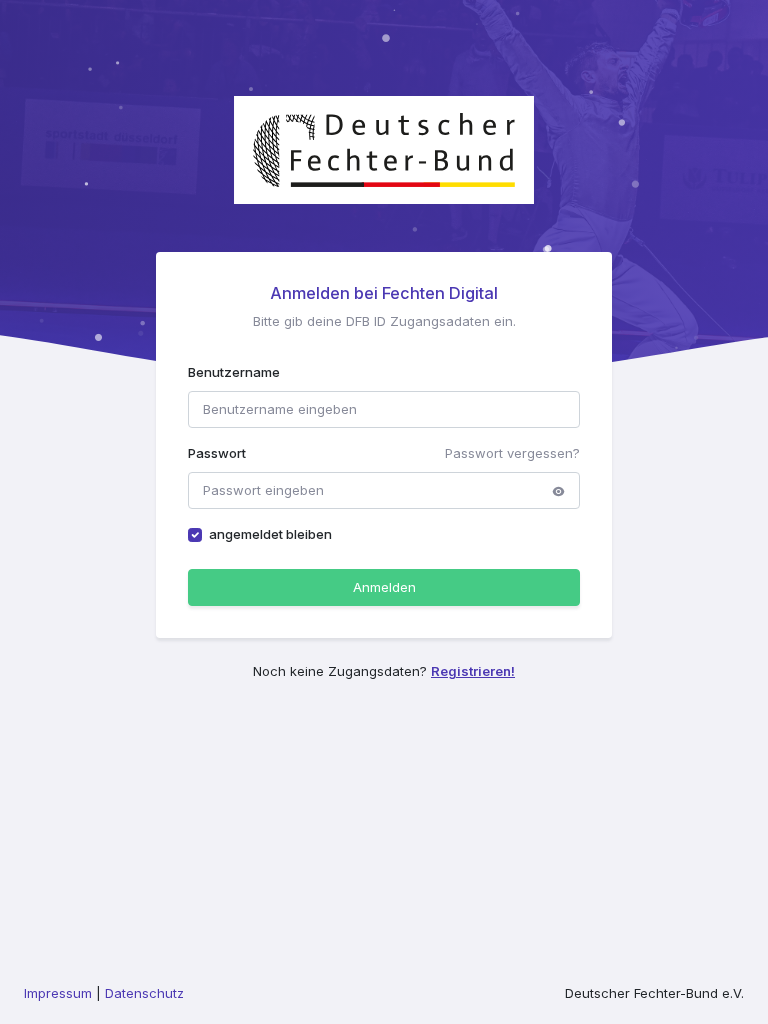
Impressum (58, 993)
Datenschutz (144, 993)
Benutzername (234, 372)
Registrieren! (473, 671)
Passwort (217, 453)
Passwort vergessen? (512, 453)
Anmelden (384, 587)
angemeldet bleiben (270, 534)
